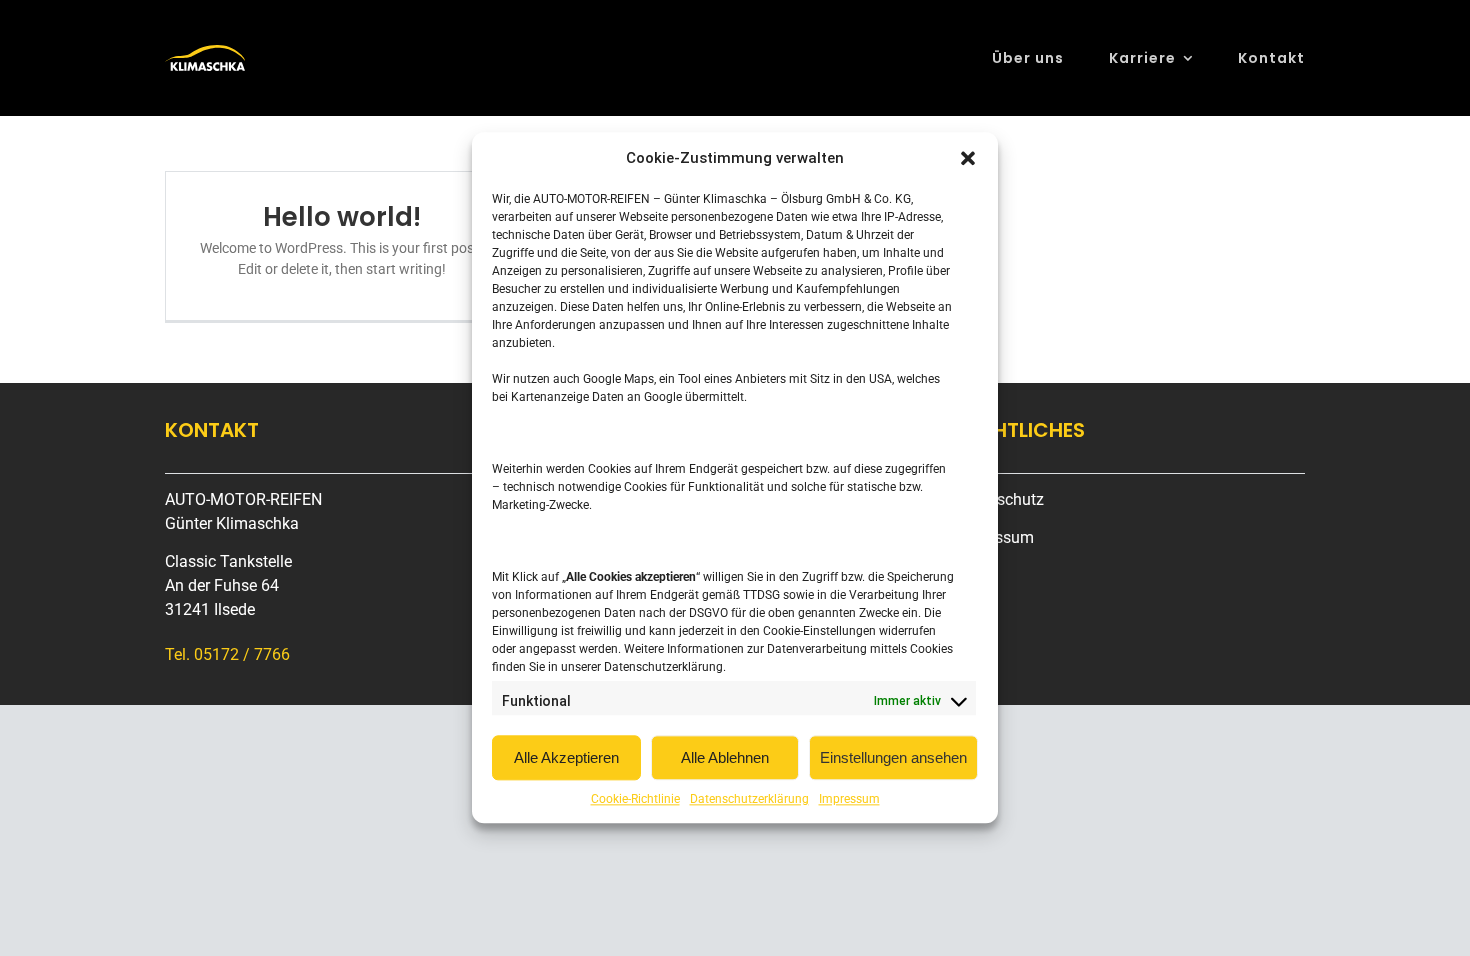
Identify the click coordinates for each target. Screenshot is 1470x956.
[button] (968, 159)
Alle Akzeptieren (566, 757)
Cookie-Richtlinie (635, 800)
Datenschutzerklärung (749, 800)
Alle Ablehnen (725, 757)
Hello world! (342, 217)
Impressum (849, 800)
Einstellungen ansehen (893, 757)
